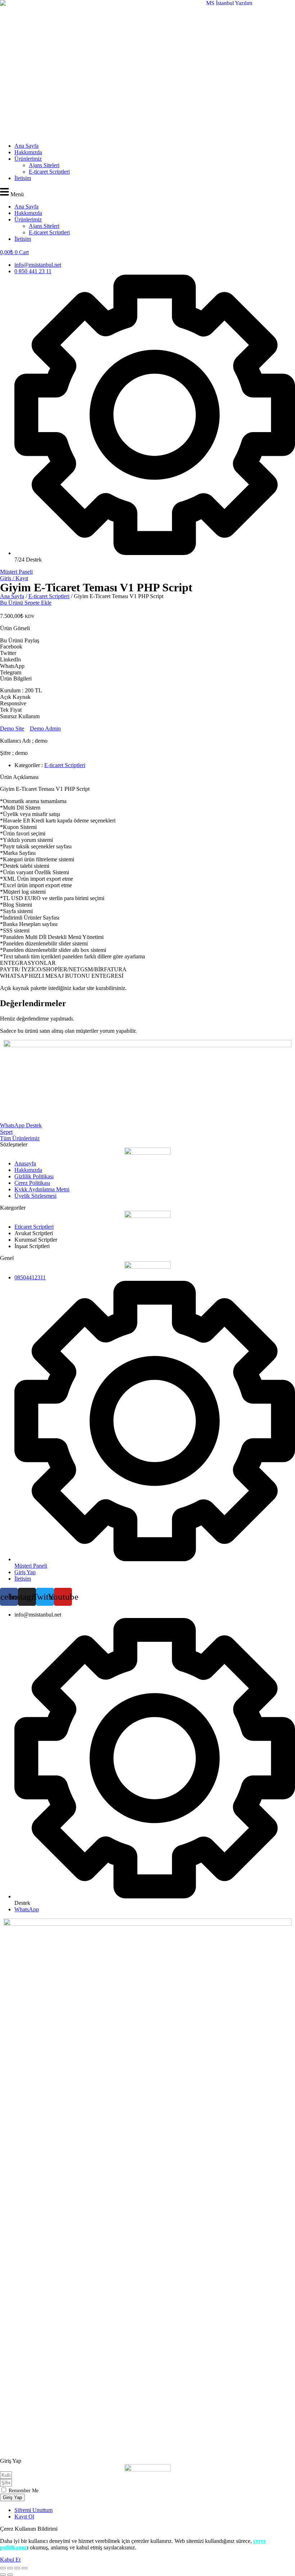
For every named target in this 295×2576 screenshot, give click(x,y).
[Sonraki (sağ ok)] (10, 2575)
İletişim (23, 178)
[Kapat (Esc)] (24, 2568)
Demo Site (12, 728)
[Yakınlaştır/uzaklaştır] (3, 2568)
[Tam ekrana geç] (10, 2568)
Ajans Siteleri (44, 165)
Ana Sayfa (26, 146)
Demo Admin (45, 728)
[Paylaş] (17, 2568)
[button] (147, 192)
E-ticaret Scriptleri (49, 172)
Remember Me (23, 2491)
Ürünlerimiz (28, 159)
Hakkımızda (28, 152)
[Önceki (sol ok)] (3, 2575)
